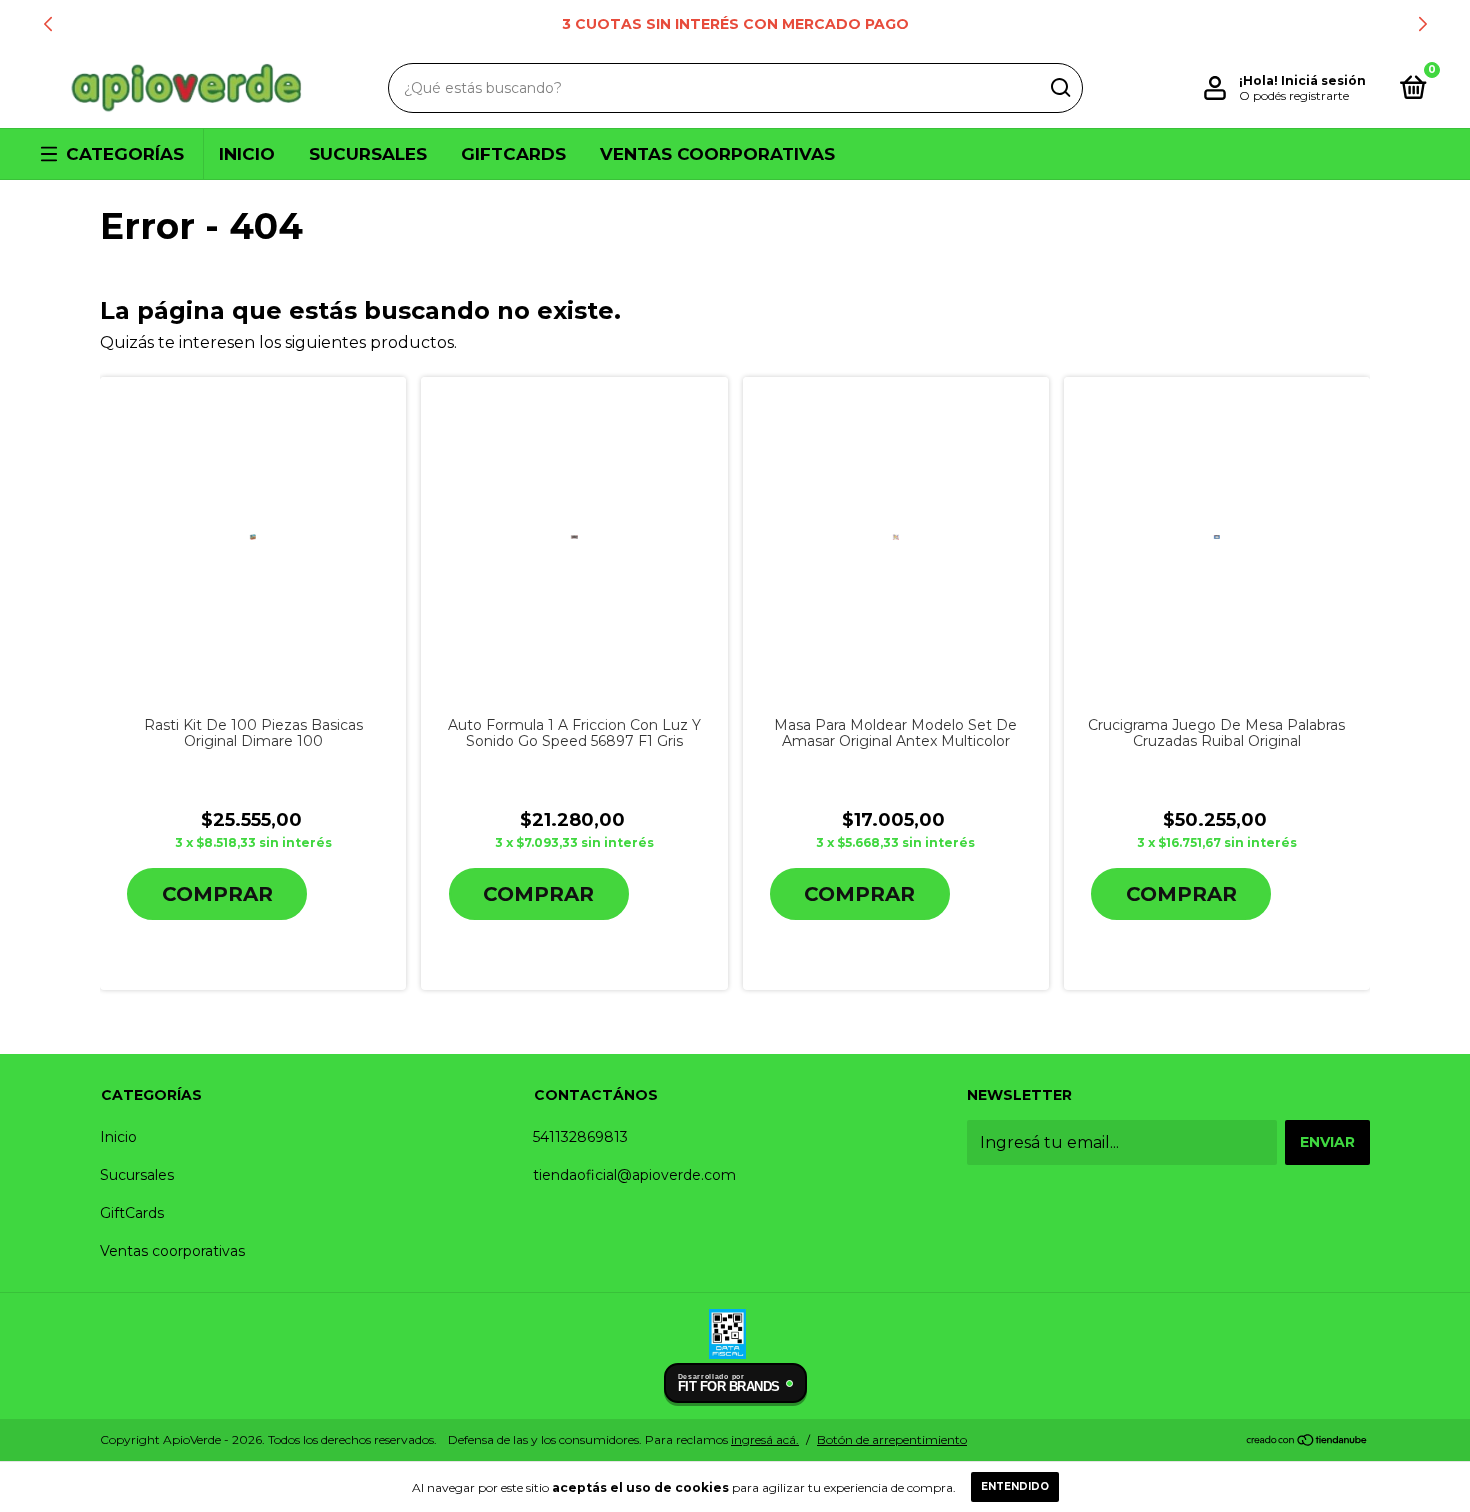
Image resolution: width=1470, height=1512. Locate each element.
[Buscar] (1059, 88)
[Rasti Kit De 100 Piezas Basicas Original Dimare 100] (253, 536)
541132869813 (580, 1137)
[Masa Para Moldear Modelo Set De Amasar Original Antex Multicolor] (896, 537)
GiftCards (513, 154)
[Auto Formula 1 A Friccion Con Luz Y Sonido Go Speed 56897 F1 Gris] (574, 537)
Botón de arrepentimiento (892, 1439)
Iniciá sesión (1323, 80)
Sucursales (368, 154)
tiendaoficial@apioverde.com (634, 1175)
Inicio (247, 154)
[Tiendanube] (1307, 1441)
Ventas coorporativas (717, 154)
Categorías (125, 154)
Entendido (1015, 1486)
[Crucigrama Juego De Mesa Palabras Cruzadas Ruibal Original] (1217, 537)
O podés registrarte (1294, 95)
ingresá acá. (765, 1439)
